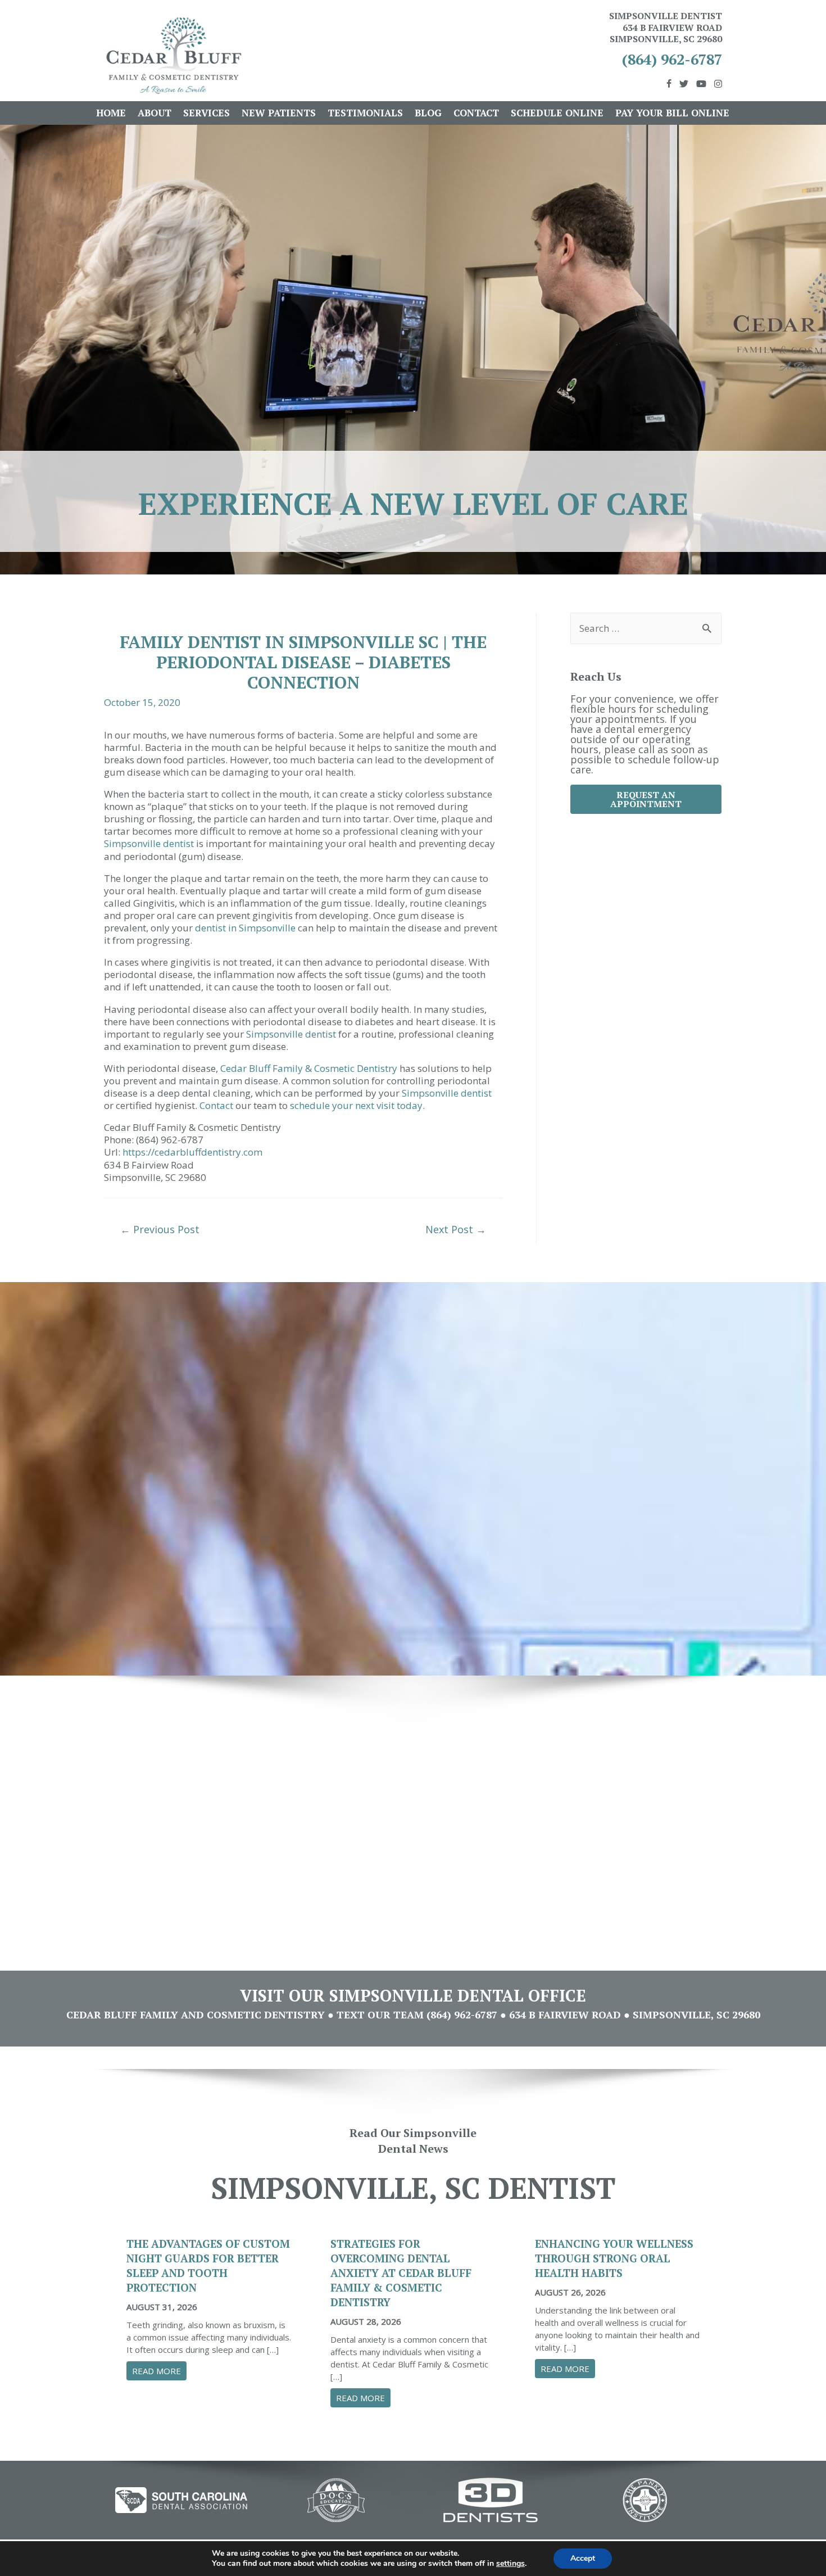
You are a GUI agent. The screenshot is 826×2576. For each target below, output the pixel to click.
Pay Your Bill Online (672, 113)
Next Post (456, 1229)
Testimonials (365, 113)
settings (510, 2564)
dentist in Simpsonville (245, 928)
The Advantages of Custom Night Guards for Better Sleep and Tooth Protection (208, 2265)
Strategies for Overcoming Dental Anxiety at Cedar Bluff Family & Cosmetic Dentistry (401, 2273)
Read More (159, 2371)
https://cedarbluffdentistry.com (192, 1152)
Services (206, 113)
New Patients (279, 113)
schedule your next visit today (356, 1105)
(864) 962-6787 (672, 59)
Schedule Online (557, 113)
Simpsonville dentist (149, 843)
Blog (428, 113)
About (155, 113)
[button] (646, 799)
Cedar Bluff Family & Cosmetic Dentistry (309, 1068)
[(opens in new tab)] (181, 2499)
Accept (583, 2558)
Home (111, 113)
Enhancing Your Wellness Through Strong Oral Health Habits (614, 2258)
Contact (476, 113)
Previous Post (160, 1229)
